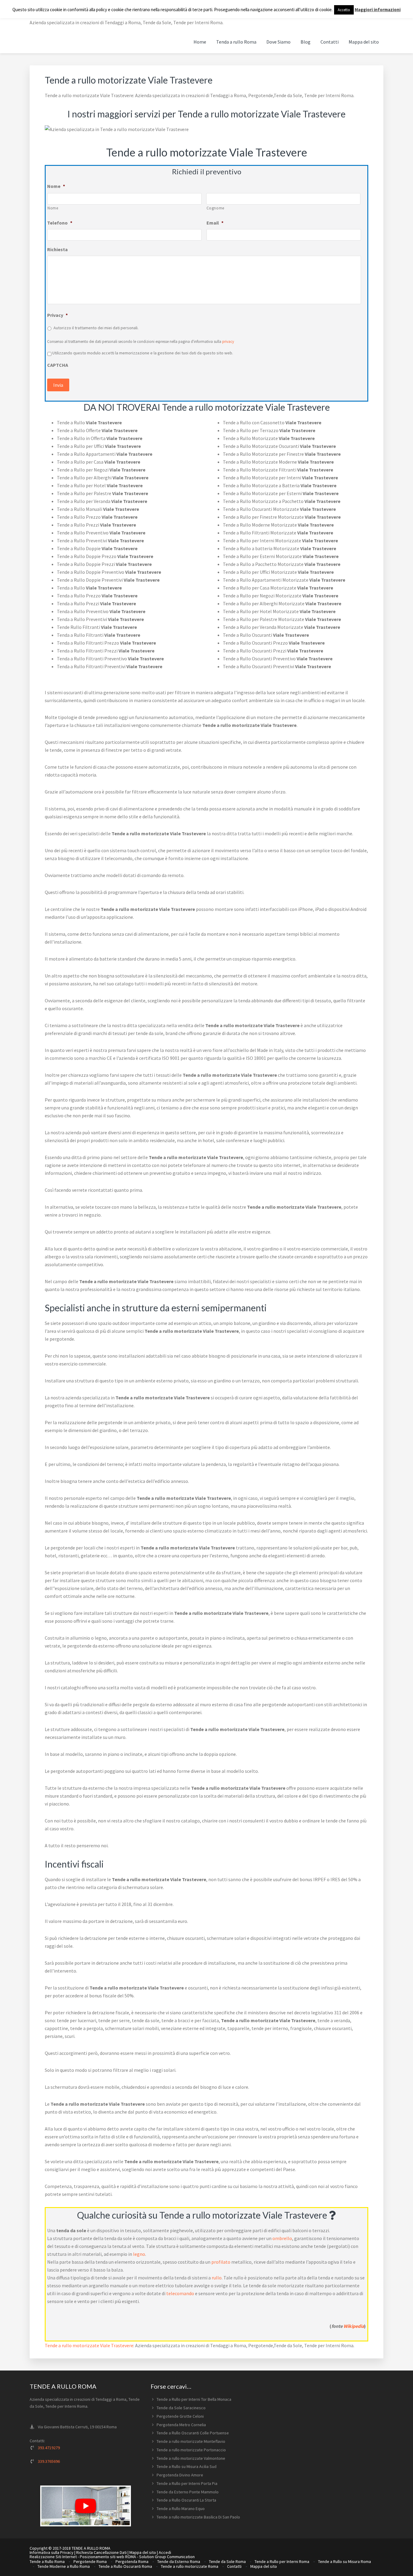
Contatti (234, 2566)
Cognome (216, 208)
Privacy (57, 315)
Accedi (165, 2552)
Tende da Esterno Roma (179, 2561)
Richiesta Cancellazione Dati (101, 2552)
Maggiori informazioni (378, 10)
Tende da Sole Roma (227, 2561)
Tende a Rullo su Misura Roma (345, 2561)
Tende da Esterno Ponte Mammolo (188, 2492)
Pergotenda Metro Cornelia (181, 2425)
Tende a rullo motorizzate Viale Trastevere (89, 2345)
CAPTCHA (58, 365)
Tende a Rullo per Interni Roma (282, 2561)
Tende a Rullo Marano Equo (181, 2509)
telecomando (180, 2293)
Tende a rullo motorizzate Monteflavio (191, 2441)
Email (215, 223)
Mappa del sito (143, 2552)
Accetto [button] (344, 10)
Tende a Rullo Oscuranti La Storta (186, 2500)
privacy (228, 342)
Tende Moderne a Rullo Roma (64, 2566)
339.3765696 (49, 2461)
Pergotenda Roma (132, 2561)
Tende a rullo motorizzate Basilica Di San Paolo (198, 2517)
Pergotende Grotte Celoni (180, 2416)
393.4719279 (49, 2448)
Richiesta (57, 249)
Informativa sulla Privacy (52, 2552)
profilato (221, 2262)
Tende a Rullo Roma (47, 2561)
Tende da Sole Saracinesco (181, 2408)
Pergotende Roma (90, 2561)
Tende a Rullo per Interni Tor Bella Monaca (194, 2399)
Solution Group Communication (167, 2557)
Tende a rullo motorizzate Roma (190, 2566)
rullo (217, 2278)
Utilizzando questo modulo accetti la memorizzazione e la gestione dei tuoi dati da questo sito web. (143, 353)
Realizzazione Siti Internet (53, 2557)
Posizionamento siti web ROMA (108, 2557)
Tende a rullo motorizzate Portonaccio (191, 2450)
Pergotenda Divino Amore (180, 2475)
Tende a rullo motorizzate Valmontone (191, 2458)
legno (139, 2254)
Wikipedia (354, 2326)
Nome (56, 186)
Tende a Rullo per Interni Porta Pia (187, 2483)
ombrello (282, 2238)
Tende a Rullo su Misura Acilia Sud (187, 2466)
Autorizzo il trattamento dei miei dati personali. (96, 328)
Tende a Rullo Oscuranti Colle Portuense (193, 2433)
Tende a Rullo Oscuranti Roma (125, 2566)
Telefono (60, 223)
